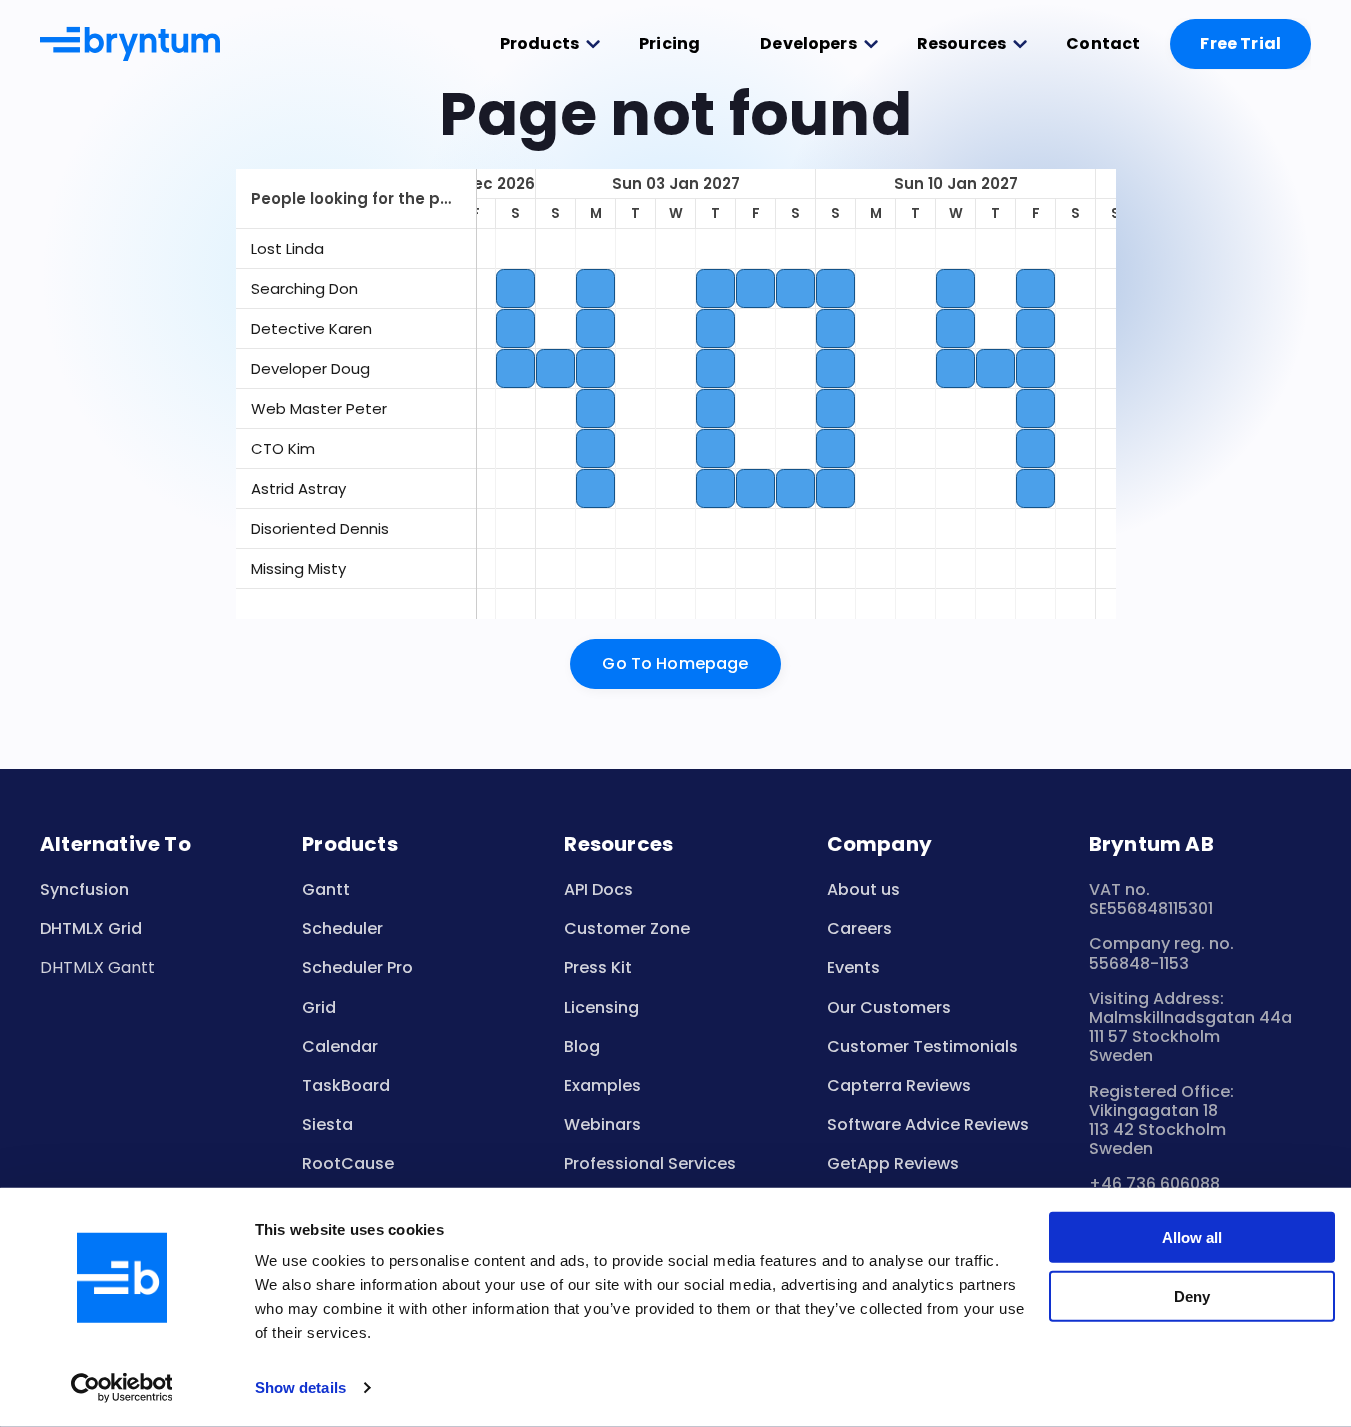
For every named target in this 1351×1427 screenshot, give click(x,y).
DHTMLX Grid (91, 928)
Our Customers (889, 1007)
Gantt (326, 889)
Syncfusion (84, 889)
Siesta (327, 1124)
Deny (1192, 1295)
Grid (319, 1007)
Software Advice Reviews (928, 1124)
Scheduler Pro (357, 967)
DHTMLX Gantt (97, 967)
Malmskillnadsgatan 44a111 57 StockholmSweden (1190, 1036)
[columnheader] (356, 199)
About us (863, 889)
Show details (300, 1387)
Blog (582, 1046)
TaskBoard (346, 1085)
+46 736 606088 (1154, 1183)
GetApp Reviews (893, 1163)
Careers (859, 928)
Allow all (1192, 1237)
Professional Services (650, 1163)
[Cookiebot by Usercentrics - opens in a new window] (121, 1388)
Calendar (340, 1046)
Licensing (601, 1007)
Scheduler (342, 928)
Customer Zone (627, 928)
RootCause (348, 1163)
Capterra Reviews (899, 1085)
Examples (602, 1085)
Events (853, 967)
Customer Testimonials (922, 1046)
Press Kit (598, 967)
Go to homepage (675, 663)
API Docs (598, 889)
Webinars (602, 1124)
